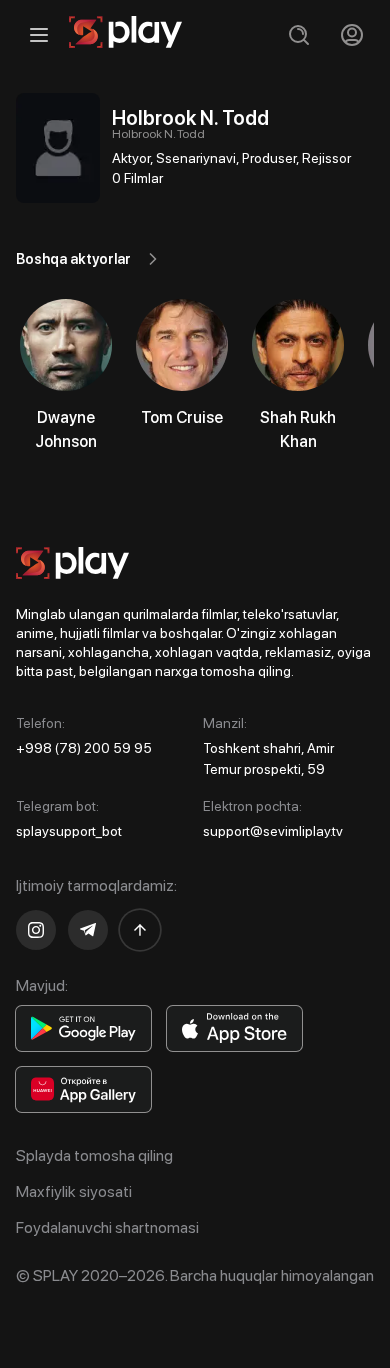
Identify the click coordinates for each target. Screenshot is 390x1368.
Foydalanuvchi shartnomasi (107, 1227)
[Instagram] (36, 930)
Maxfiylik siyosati (74, 1191)
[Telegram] (88, 930)
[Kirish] (351, 34)
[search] (298, 34)
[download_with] (83, 1028)
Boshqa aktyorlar (73, 259)
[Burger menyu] (38, 34)
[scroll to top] (140, 930)
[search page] (298, 34)
